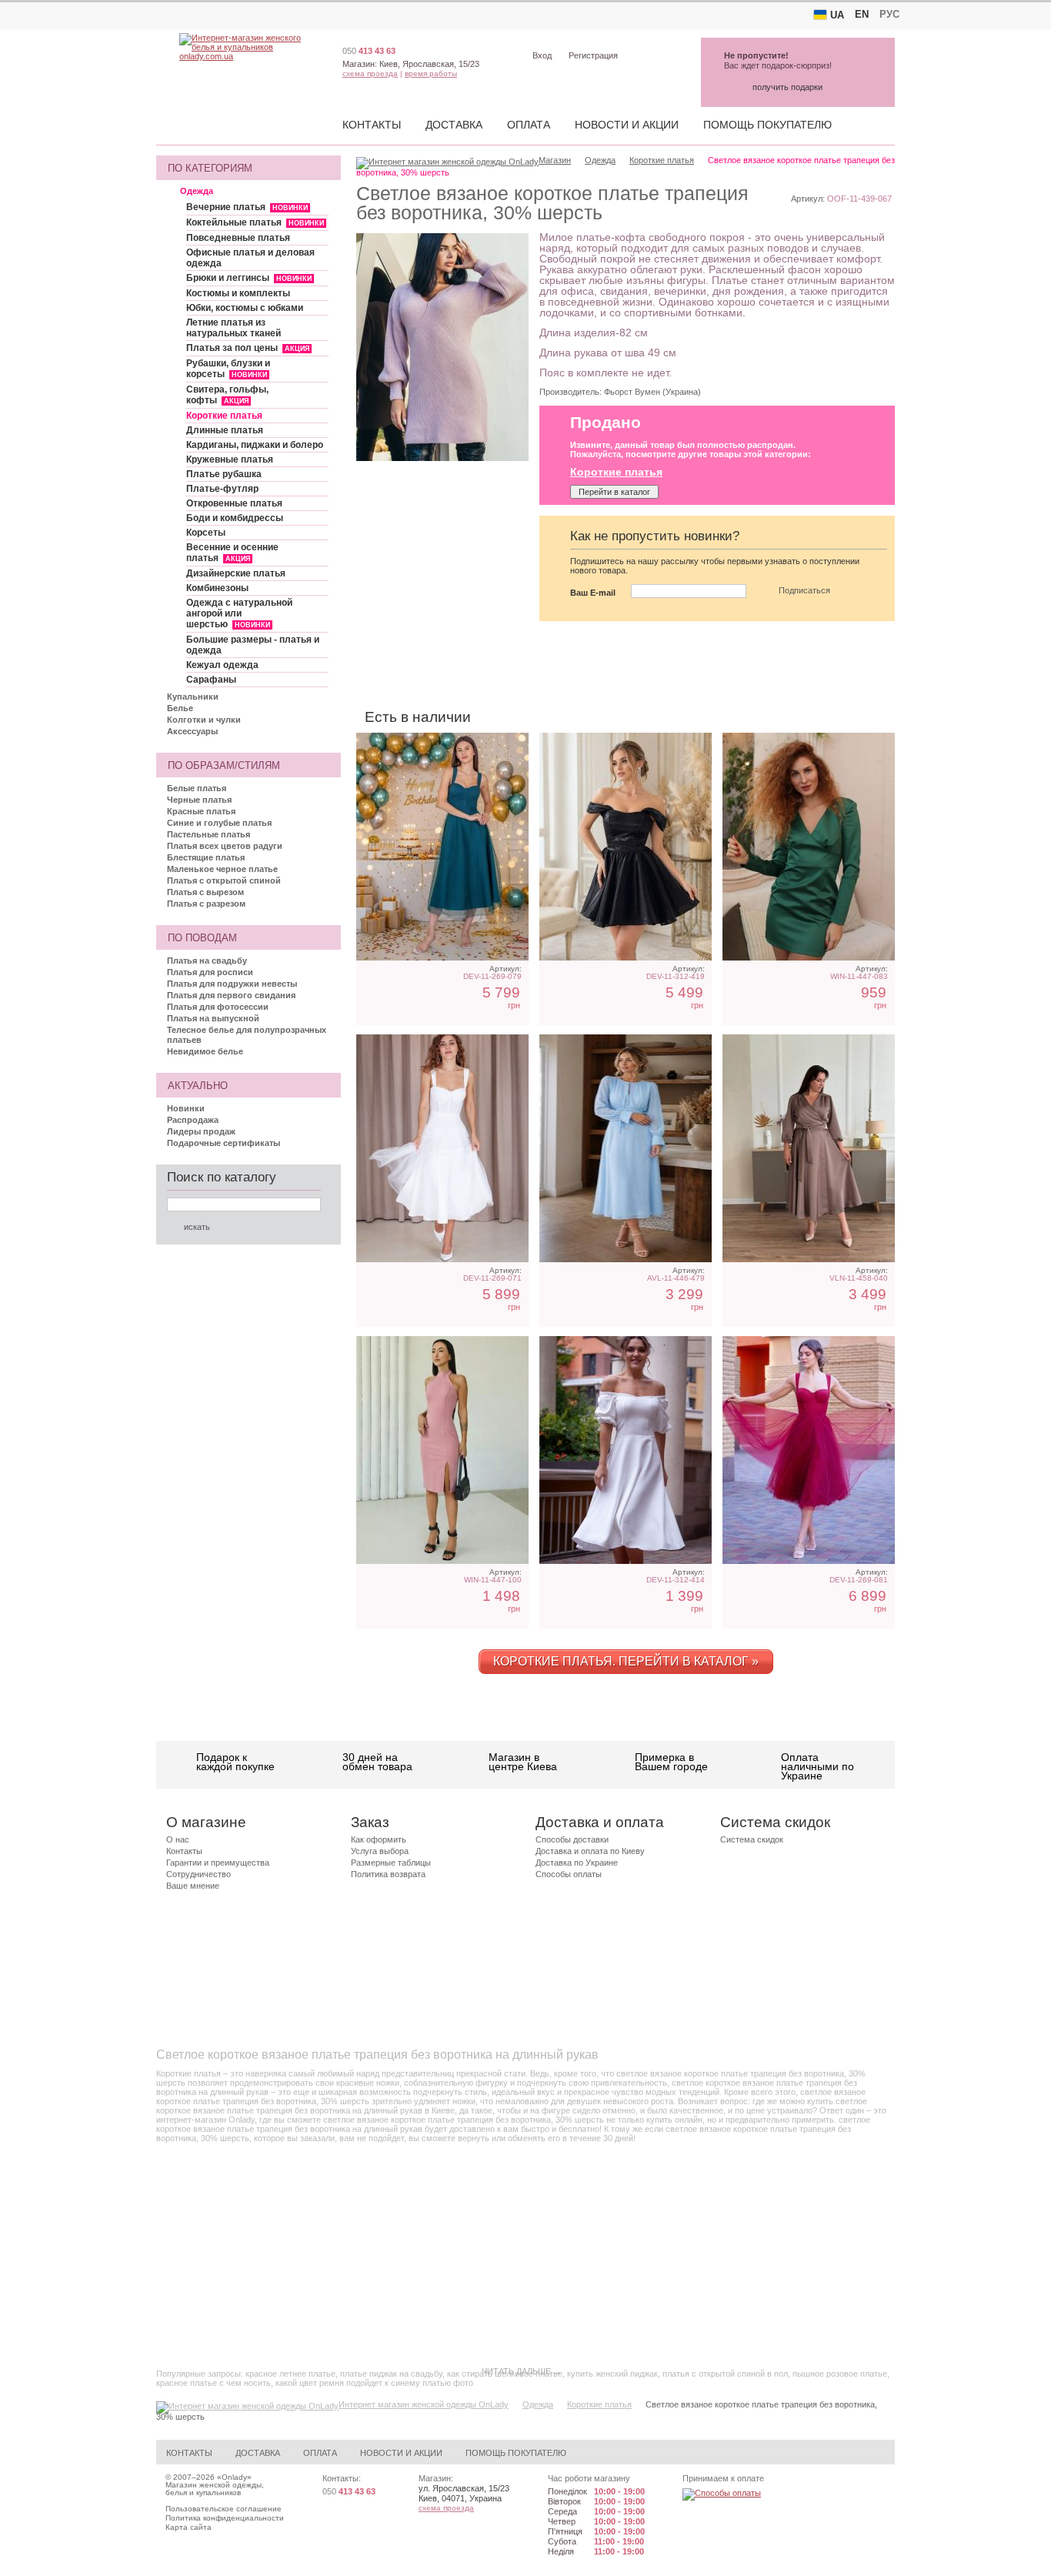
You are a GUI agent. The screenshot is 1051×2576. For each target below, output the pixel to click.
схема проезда (370, 74)
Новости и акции (627, 125)
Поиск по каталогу (222, 1177)
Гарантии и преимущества (218, 1863)
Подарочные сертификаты (224, 1143)
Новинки (186, 1108)
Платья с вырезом (205, 892)
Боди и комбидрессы (235, 518)
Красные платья (201, 811)
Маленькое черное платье (222, 869)
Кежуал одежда (222, 665)
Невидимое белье (205, 1051)
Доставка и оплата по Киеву (590, 1851)
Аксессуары (192, 731)
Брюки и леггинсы (249, 278)
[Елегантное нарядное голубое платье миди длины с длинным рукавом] (626, 1148)
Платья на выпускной (213, 1018)
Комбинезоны (217, 588)
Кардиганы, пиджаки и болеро (255, 445)
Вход (542, 55)
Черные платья (199, 800)
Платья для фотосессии (218, 1007)
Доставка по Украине (577, 1863)
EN (862, 14)
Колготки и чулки (204, 720)
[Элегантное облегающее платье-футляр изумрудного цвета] (809, 847)
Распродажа (193, 1120)
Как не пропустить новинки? (655, 536)
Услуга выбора (380, 1851)
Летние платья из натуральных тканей (234, 328)
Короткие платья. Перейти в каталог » (626, 1661)
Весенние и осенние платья (232, 553)
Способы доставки (572, 1839)
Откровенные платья (234, 503)
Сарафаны (211, 680)
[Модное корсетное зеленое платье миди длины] (442, 847)
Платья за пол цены (248, 348)
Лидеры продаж (201, 1131)
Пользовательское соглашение (224, 2509)
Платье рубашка (224, 474)
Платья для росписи (210, 972)
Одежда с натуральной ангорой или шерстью (239, 613)
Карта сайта (189, 2527)
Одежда (197, 191)
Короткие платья (224, 416)
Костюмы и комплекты (238, 293)
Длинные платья (225, 430)
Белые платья (197, 788)
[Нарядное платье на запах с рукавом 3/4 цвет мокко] (809, 1148)
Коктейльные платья (255, 222)
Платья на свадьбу (207, 961)
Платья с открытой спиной (224, 880)
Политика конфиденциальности (225, 2518)
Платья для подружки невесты (232, 984)
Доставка (454, 125)
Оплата (529, 125)
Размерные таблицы (391, 1863)
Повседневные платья (238, 238)
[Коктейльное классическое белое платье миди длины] (626, 1450)
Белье (180, 708)
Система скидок (752, 1839)
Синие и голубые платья (219, 823)
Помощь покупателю (767, 125)
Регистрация (593, 55)
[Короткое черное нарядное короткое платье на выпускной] (626, 847)
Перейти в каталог (614, 492)
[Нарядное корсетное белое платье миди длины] (442, 1148)
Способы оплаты (569, 1874)
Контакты (372, 125)
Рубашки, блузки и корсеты (228, 369)
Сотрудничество (199, 1874)
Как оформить (379, 1839)
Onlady (234, 2477)
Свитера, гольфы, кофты (227, 395)
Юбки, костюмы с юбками (245, 308)
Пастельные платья (209, 834)
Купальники (193, 697)
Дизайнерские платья (236, 573)
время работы (431, 74)
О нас (178, 1839)
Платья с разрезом (206, 904)
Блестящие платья (206, 857)
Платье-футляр (222, 489)
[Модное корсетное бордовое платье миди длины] (809, 1450)
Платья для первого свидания (231, 995)
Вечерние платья (247, 207)
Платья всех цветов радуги (225, 846)
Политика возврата (388, 1874)
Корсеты (206, 533)
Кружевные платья (230, 459)
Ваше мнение (193, 1886)
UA (837, 15)
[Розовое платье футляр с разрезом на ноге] (442, 1450)
